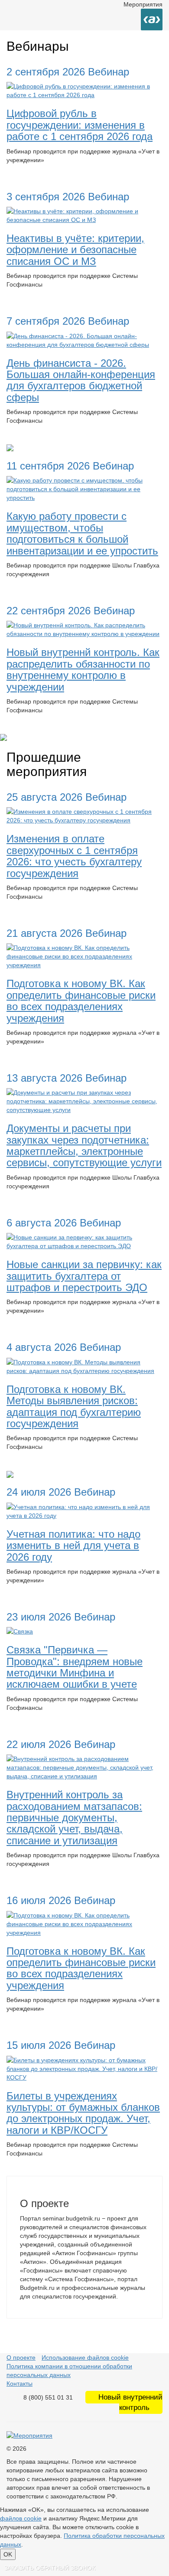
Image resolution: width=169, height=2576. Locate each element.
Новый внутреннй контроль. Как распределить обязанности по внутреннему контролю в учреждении (83, 669)
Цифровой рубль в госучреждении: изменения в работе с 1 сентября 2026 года (80, 125)
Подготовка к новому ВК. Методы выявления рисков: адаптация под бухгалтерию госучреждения (74, 1406)
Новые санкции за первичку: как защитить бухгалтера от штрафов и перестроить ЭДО (84, 1276)
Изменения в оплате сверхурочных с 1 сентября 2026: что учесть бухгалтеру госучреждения (74, 856)
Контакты (19, 2384)
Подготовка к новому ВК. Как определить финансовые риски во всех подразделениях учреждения (81, 1001)
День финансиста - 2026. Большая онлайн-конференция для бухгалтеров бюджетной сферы (81, 380)
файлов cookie (21, 2518)
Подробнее (29, 176)
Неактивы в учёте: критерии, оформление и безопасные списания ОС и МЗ (75, 250)
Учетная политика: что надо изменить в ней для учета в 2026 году (73, 1546)
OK (8, 2554)
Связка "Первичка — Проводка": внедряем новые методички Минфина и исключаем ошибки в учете (75, 1667)
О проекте (21, 2358)
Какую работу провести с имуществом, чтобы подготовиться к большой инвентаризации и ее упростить (82, 533)
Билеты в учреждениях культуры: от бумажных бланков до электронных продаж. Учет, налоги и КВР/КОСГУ (83, 2113)
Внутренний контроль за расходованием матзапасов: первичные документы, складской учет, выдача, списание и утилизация (74, 1818)
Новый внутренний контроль (130, 2402)
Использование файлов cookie (85, 2358)
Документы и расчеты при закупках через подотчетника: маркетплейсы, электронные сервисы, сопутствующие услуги (84, 1145)
